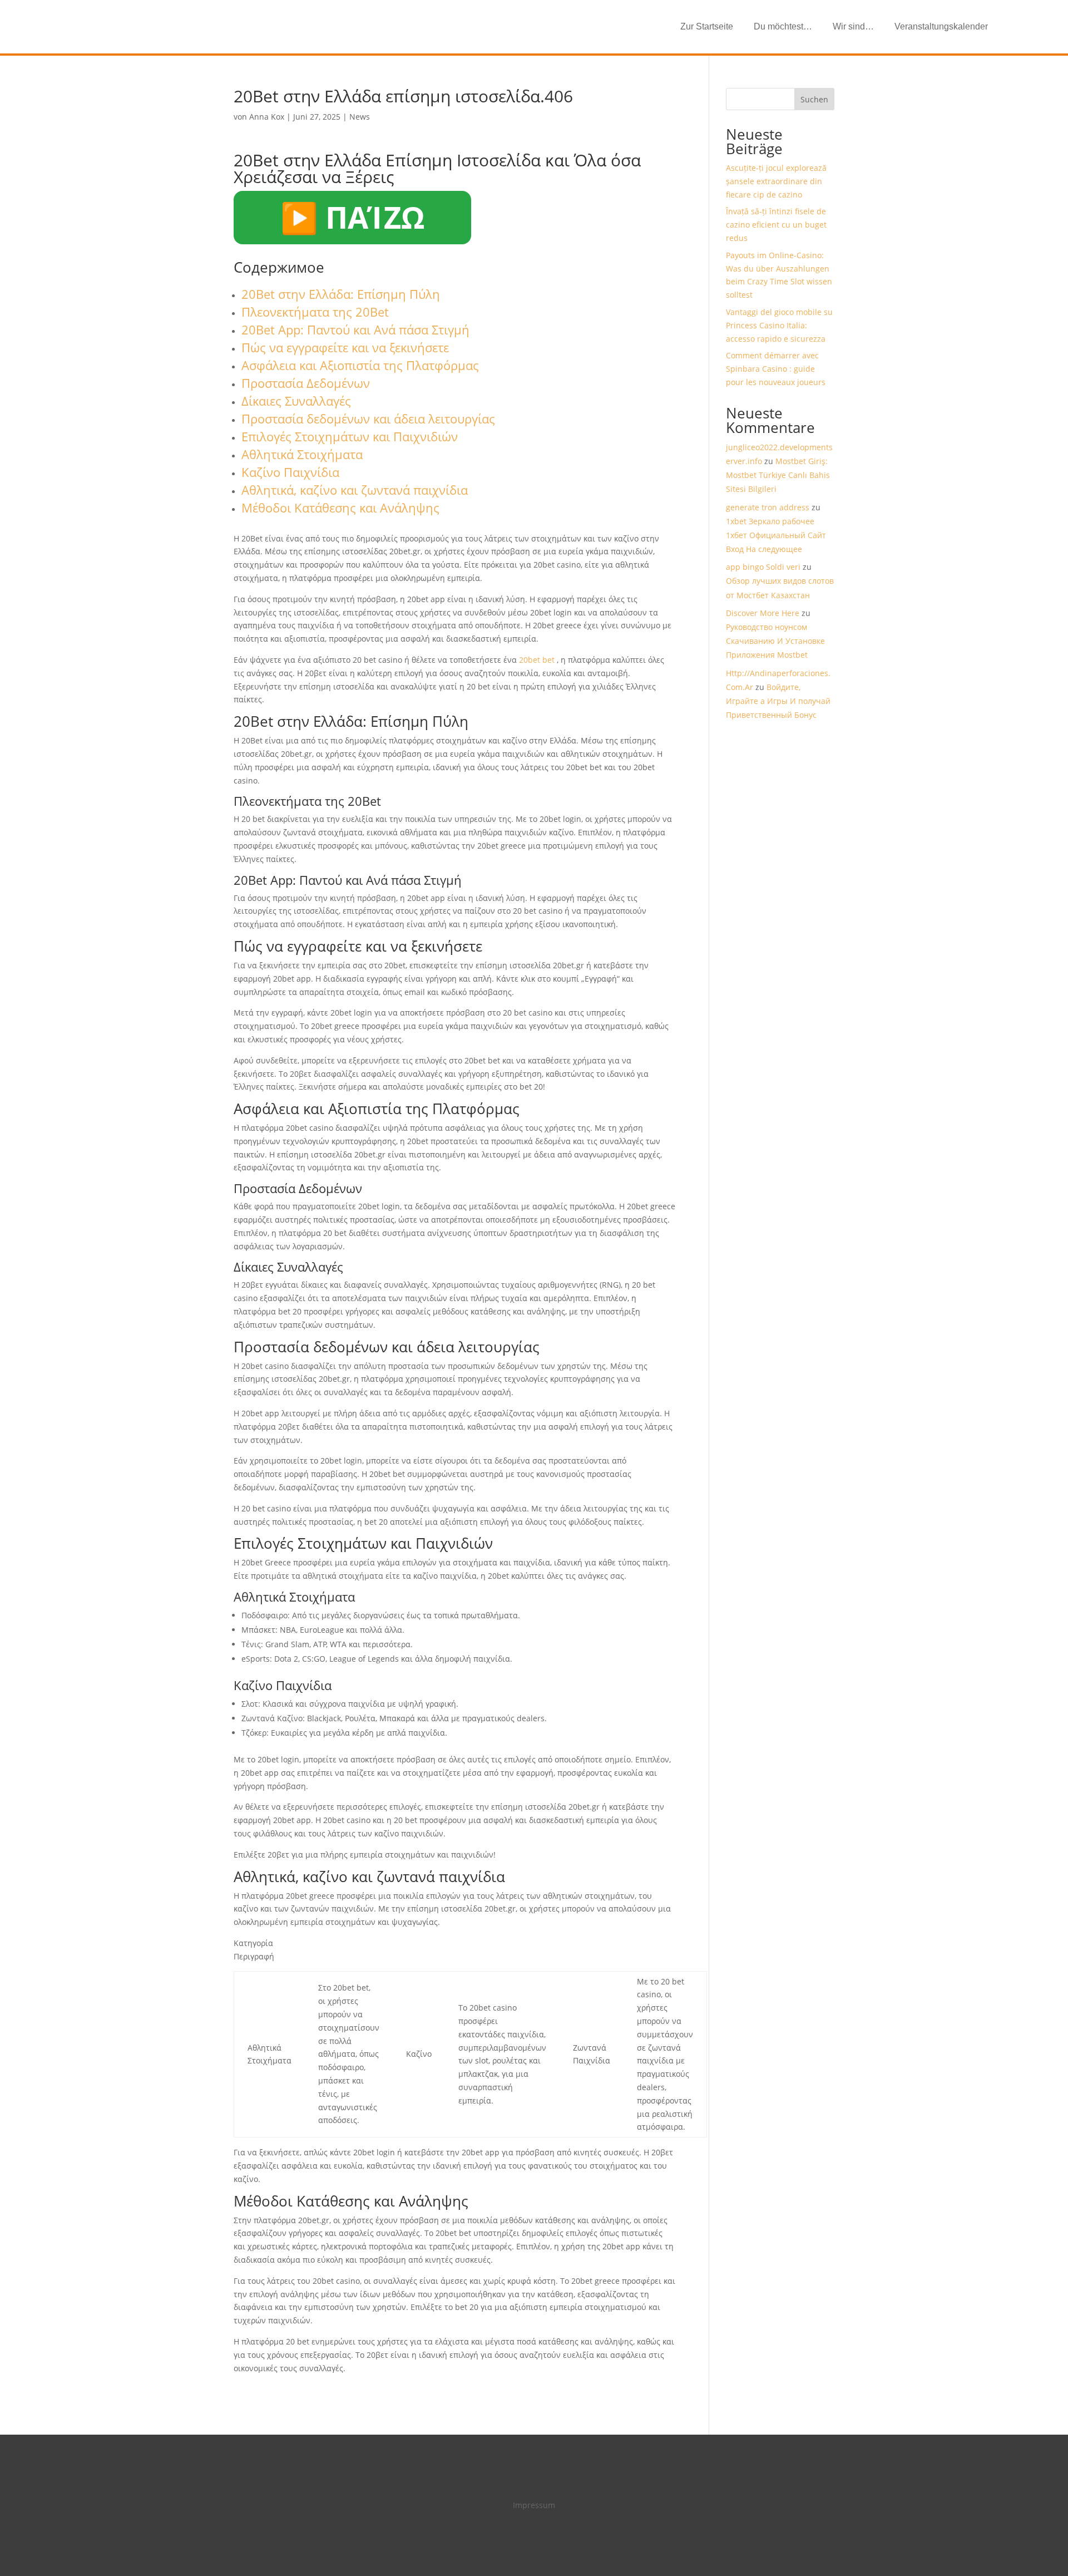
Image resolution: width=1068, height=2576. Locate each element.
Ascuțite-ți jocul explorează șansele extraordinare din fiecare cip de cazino (776, 181)
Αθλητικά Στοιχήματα (302, 454)
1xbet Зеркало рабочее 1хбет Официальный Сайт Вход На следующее (776, 535)
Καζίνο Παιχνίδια (290, 472)
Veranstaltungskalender (941, 26)
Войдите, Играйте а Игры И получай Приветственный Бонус (778, 701)
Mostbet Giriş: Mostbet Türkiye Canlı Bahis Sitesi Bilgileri (778, 475)
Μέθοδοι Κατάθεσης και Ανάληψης (340, 508)
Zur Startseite (707, 26)
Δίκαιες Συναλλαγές (296, 401)
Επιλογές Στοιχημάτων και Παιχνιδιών (350, 436)
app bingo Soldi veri (763, 567)
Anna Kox (267, 117)
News (360, 117)
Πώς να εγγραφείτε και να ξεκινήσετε (345, 347)
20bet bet (537, 660)
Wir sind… (853, 26)
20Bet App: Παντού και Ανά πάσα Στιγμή (355, 329)
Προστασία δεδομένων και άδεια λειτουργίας (368, 418)
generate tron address (768, 507)
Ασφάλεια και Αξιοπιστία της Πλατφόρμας (360, 365)
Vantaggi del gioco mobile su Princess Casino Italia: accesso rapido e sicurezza (779, 325)
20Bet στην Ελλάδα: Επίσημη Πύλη (341, 294)
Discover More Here (763, 613)
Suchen (814, 99)
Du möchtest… (783, 26)
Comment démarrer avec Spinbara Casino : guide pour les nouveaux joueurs (776, 369)
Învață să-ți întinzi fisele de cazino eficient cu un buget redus (776, 225)
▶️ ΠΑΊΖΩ (352, 217)
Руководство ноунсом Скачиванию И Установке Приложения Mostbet (775, 641)
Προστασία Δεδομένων (306, 383)
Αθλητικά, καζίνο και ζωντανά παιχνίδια (355, 490)
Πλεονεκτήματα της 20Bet (315, 312)
